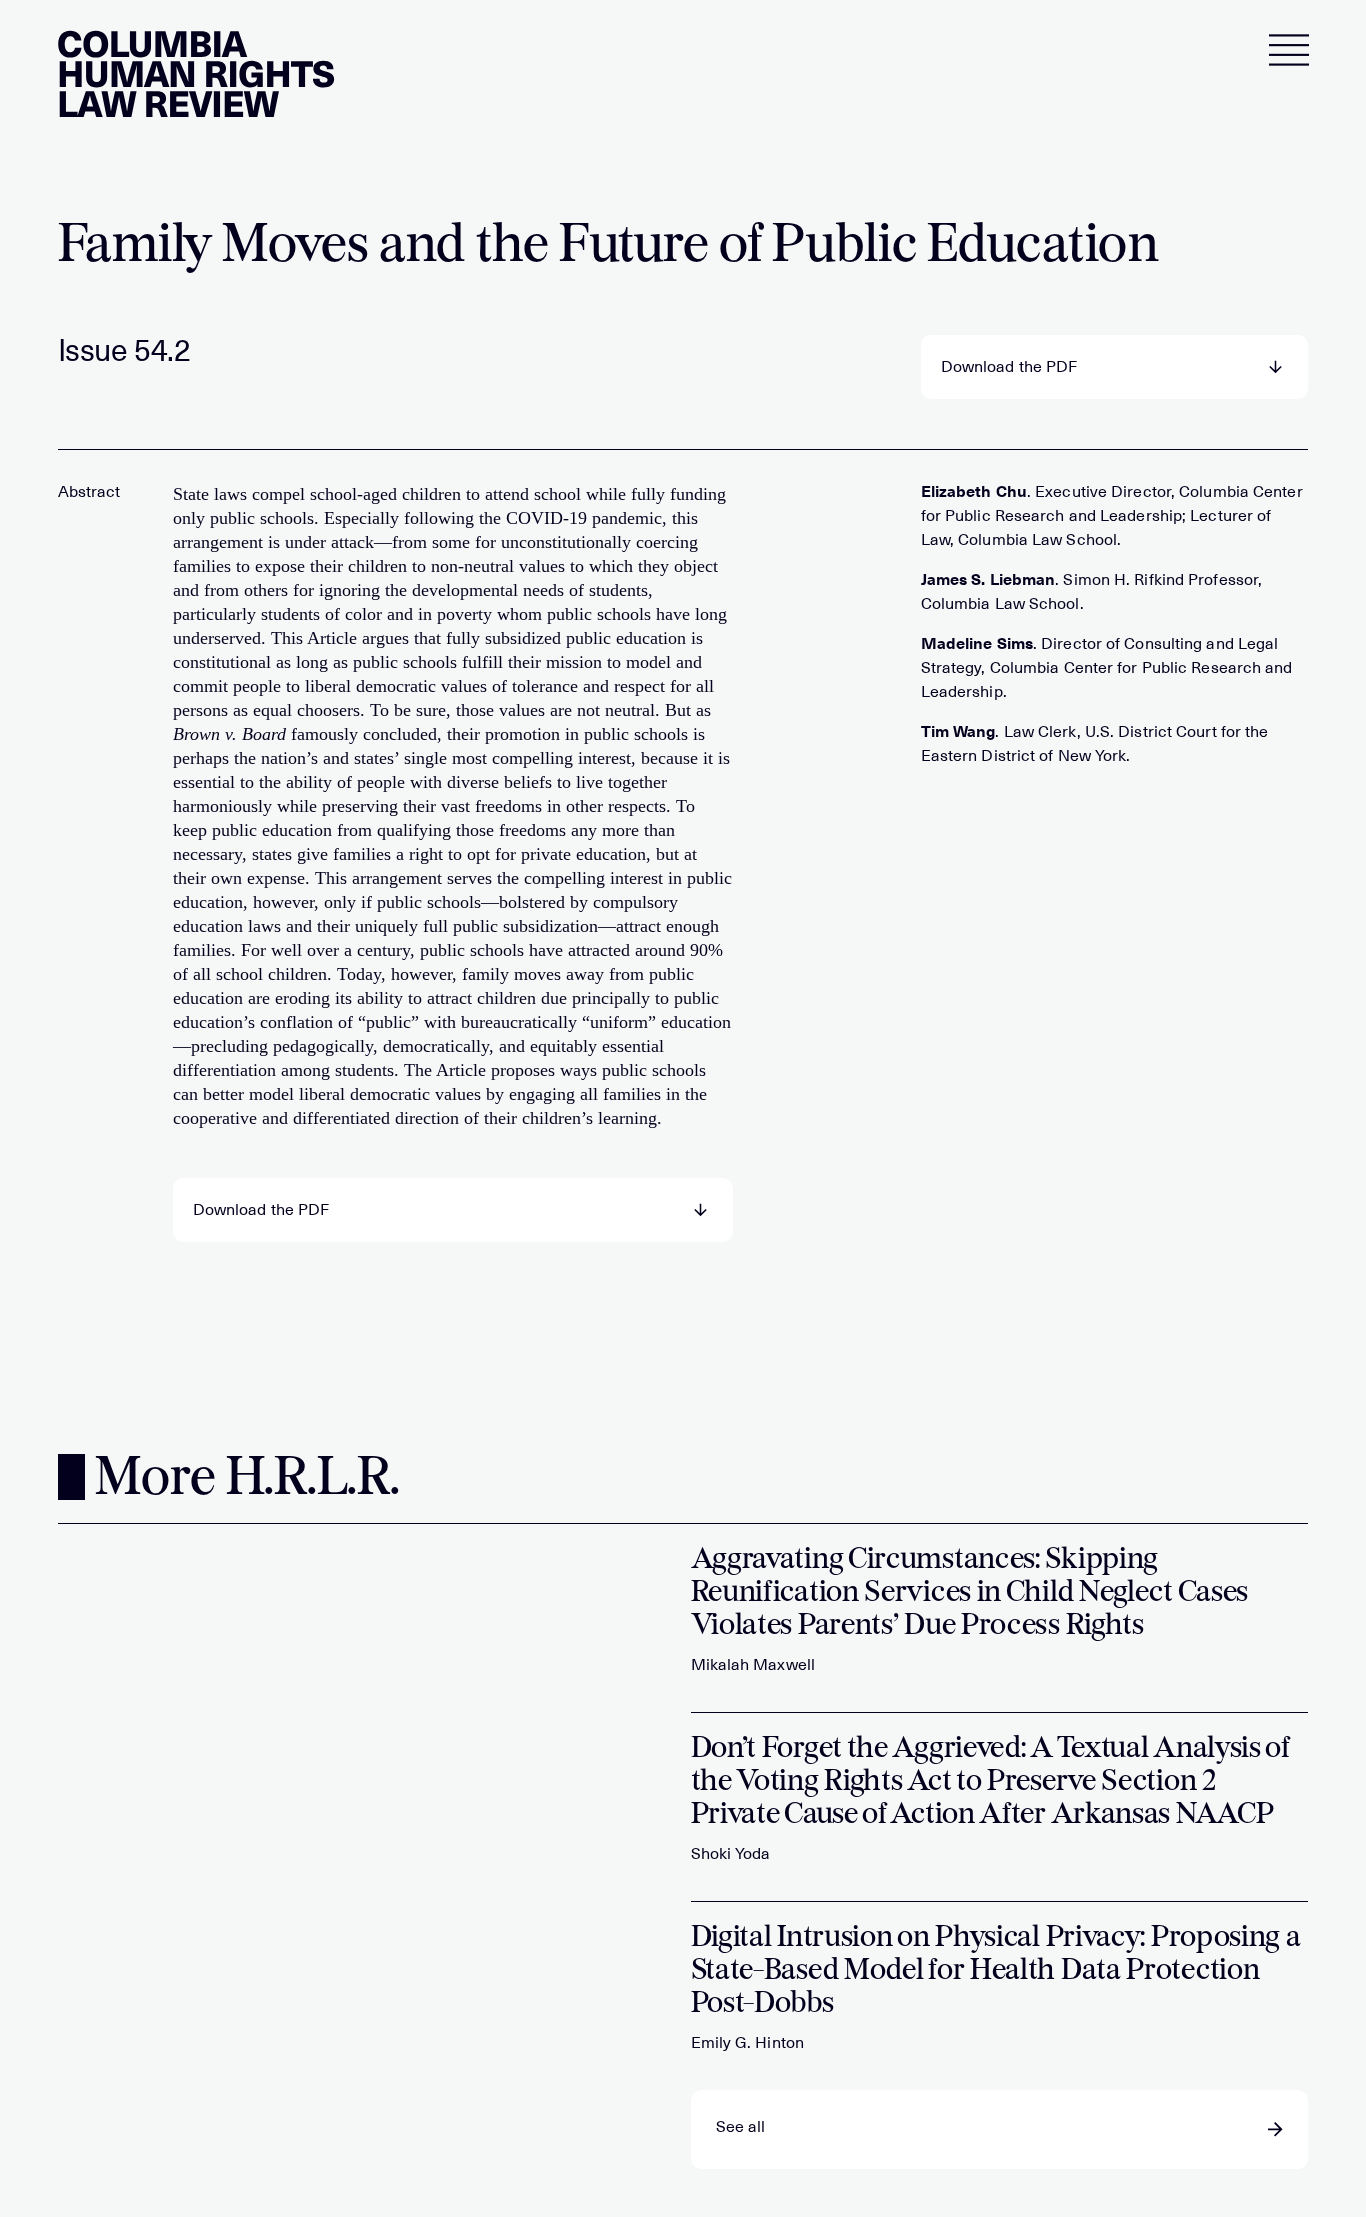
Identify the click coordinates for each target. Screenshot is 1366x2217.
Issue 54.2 (124, 351)
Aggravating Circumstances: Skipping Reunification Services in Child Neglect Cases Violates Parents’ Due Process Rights (970, 1593)
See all (741, 2127)
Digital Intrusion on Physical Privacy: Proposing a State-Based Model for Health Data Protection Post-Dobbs (996, 1971)
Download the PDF (1009, 367)
